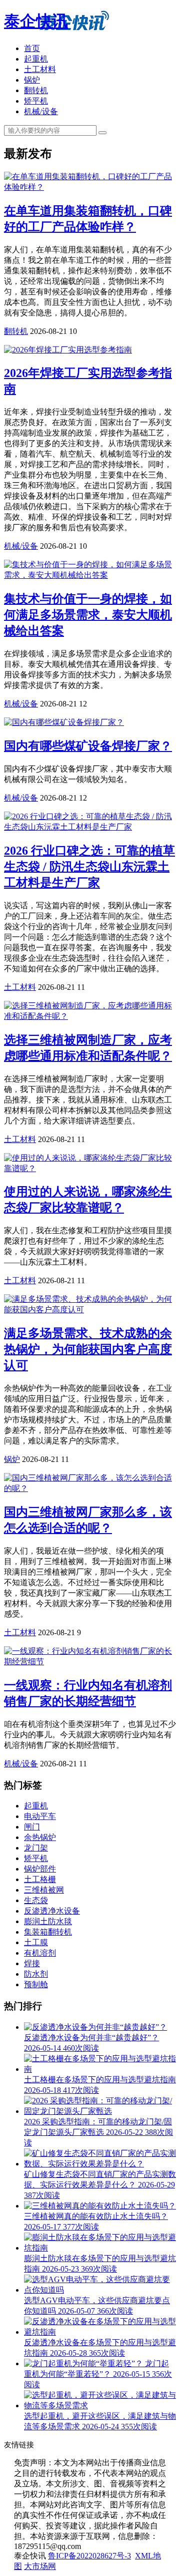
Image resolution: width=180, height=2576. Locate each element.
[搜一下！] (102, 133)
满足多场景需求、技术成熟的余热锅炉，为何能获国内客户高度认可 (88, 1349)
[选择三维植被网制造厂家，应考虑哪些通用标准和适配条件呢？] (90, 1016)
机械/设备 (41, 111)
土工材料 (40, 69)
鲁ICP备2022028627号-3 (89, 2556)
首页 (32, 48)
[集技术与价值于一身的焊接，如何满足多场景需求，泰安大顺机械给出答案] (90, 575)
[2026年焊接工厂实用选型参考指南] (68, 350)
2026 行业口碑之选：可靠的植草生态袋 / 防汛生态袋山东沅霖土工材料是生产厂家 (89, 867)
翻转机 (36, 90)
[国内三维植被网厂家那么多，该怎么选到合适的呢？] (90, 1488)
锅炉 (32, 80)
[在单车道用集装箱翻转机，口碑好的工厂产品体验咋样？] (90, 187)
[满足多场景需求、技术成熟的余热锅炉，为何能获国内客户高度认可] (90, 1310)
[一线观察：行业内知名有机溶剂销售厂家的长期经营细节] (90, 1662)
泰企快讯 (36, 21)
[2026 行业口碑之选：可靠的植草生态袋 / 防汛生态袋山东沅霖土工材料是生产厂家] (90, 827)
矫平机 (36, 101)
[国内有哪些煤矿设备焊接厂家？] (64, 722)
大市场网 (40, 2566)
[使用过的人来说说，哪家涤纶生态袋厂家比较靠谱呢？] (90, 1168)
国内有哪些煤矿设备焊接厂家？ (88, 746)
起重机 (36, 59)
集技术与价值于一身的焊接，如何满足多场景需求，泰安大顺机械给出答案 (88, 615)
